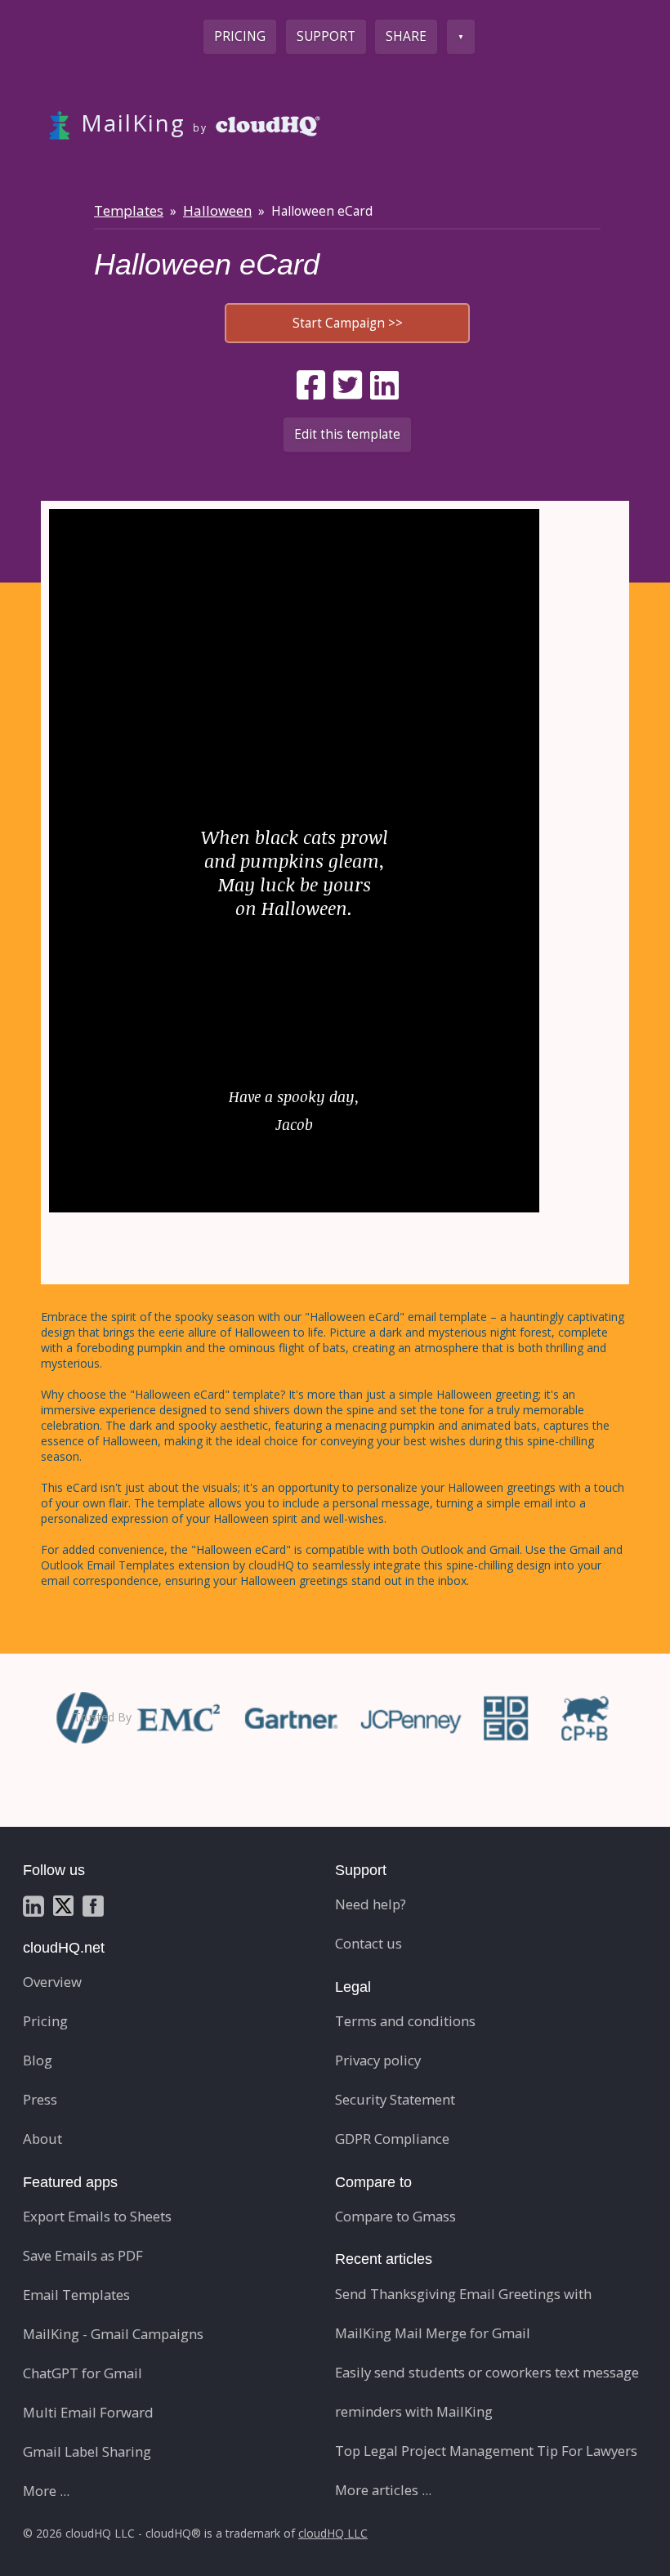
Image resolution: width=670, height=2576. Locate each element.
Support (326, 36)
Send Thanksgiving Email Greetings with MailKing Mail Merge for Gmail (463, 2313)
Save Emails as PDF (83, 2255)
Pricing (240, 36)
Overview (52, 1982)
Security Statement (395, 2099)
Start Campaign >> (348, 323)
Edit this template (347, 434)
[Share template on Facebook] (311, 385)
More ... (46, 2491)
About (42, 2138)
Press (40, 2099)
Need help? (371, 1904)
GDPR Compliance (392, 2138)
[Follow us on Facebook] (93, 1904)
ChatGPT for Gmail (83, 2373)
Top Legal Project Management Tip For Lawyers (486, 2451)
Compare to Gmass (395, 2216)
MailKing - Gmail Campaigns (113, 2334)
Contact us (368, 1943)
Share (406, 36)
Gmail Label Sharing (87, 2451)
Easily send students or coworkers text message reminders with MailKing (487, 2392)
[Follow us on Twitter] (63, 1904)
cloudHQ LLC (333, 2533)
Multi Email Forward (88, 2412)
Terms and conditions (405, 2021)
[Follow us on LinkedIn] (33, 1904)
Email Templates (76, 2295)
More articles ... (383, 2490)
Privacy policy (378, 2060)
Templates (129, 210)
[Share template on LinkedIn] (384, 385)
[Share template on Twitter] (348, 385)
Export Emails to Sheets (97, 2216)
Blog (38, 2060)
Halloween (217, 210)
